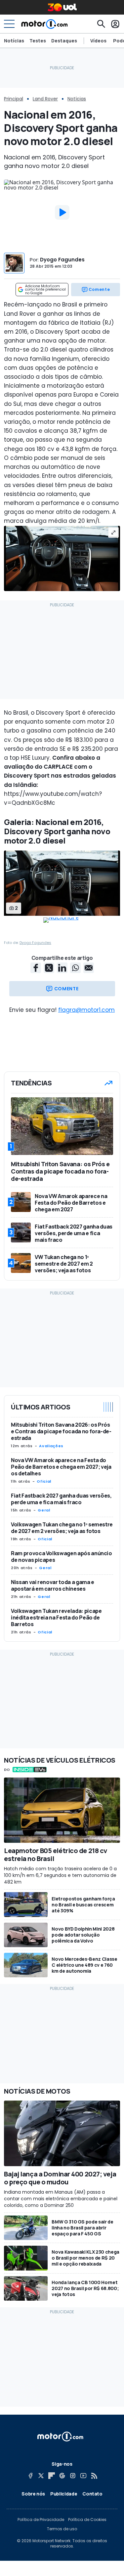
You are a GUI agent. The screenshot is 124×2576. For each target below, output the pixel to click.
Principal (14, 99)
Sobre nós (33, 2494)
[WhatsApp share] (75, 968)
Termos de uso (62, 2529)
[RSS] (94, 2476)
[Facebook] (30, 2476)
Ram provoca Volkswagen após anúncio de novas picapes (62, 1557)
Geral (44, 1510)
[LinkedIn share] (62, 968)
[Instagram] (73, 2476)
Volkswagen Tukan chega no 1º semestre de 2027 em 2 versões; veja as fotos (62, 1528)
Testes (38, 41)
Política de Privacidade (41, 2520)
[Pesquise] (101, 24)
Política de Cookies (87, 2520)
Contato (92, 2494)
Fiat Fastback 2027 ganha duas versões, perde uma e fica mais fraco (61, 1499)
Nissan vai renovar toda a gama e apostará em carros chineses (53, 1585)
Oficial (44, 1481)
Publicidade (64, 2494)
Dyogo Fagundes (62, 260)
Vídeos (98, 41)
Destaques (64, 41)
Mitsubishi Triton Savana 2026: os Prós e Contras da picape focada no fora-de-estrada (61, 1431)
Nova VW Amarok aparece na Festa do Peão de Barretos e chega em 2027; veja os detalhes (61, 1467)
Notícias (14, 41)
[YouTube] (83, 2476)
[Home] (44, 24)
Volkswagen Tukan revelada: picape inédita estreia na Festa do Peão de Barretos (56, 1617)
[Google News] (62, 2476)
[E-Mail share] (89, 968)
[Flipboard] (52, 2476)
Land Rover (45, 99)
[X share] (49, 968)
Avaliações (51, 1446)
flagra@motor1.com (86, 1010)
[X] (41, 2476)
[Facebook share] (36, 968)
